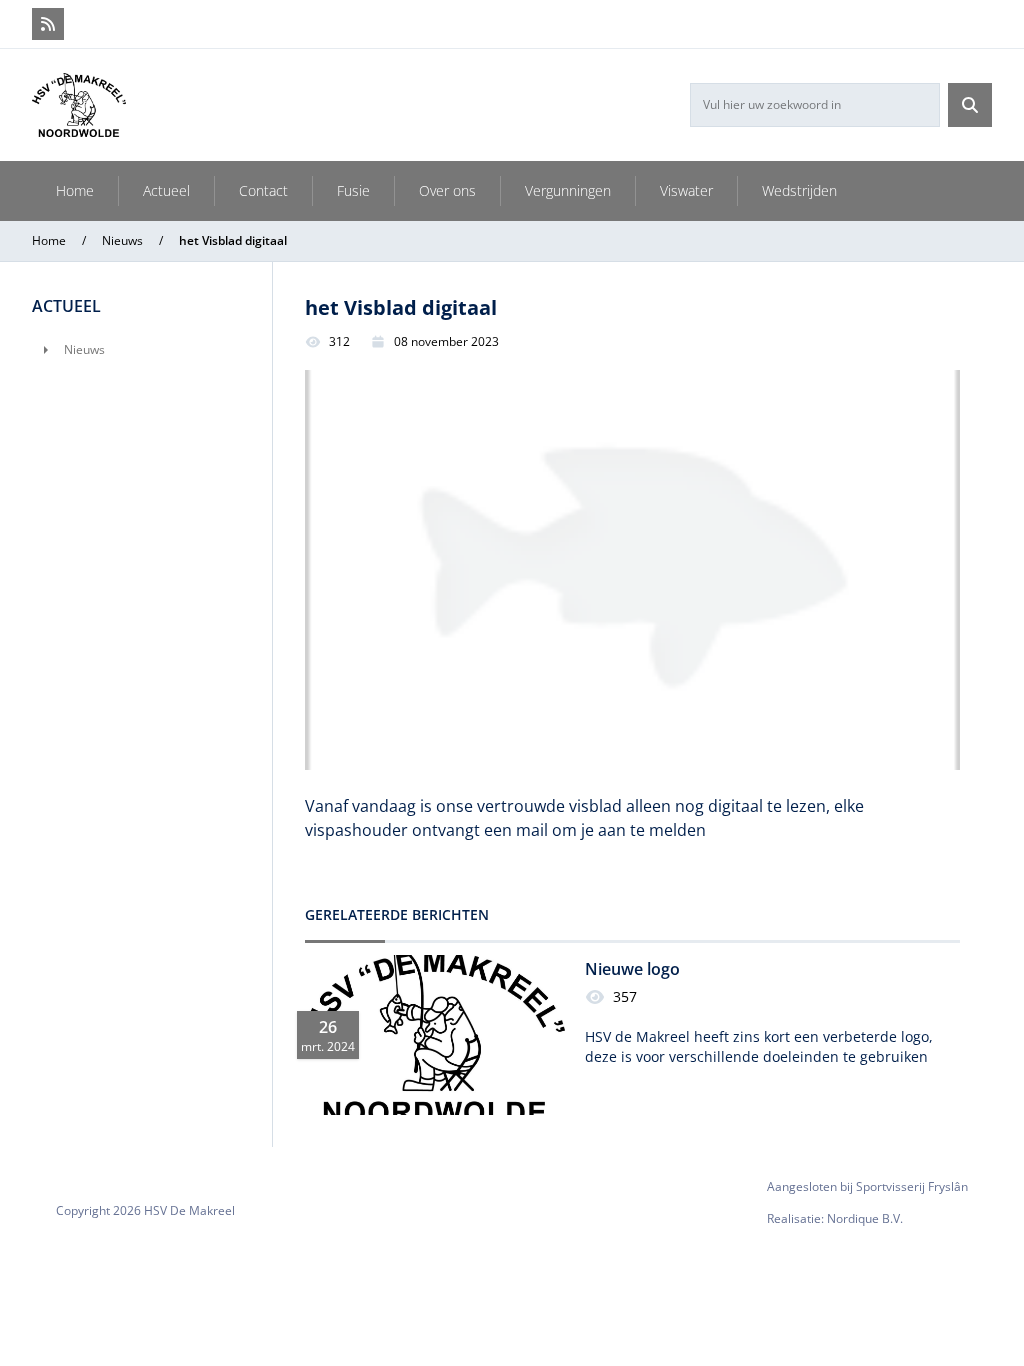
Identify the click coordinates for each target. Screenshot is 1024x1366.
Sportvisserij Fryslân (912, 1186)
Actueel (166, 190)
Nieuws (122, 240)
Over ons (447, 190)
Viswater (686, 190)
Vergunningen (568, 190)
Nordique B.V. (865, 1218)
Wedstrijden (799, 190)
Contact (263, 190)
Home (75, 190)
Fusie (353, 190)
